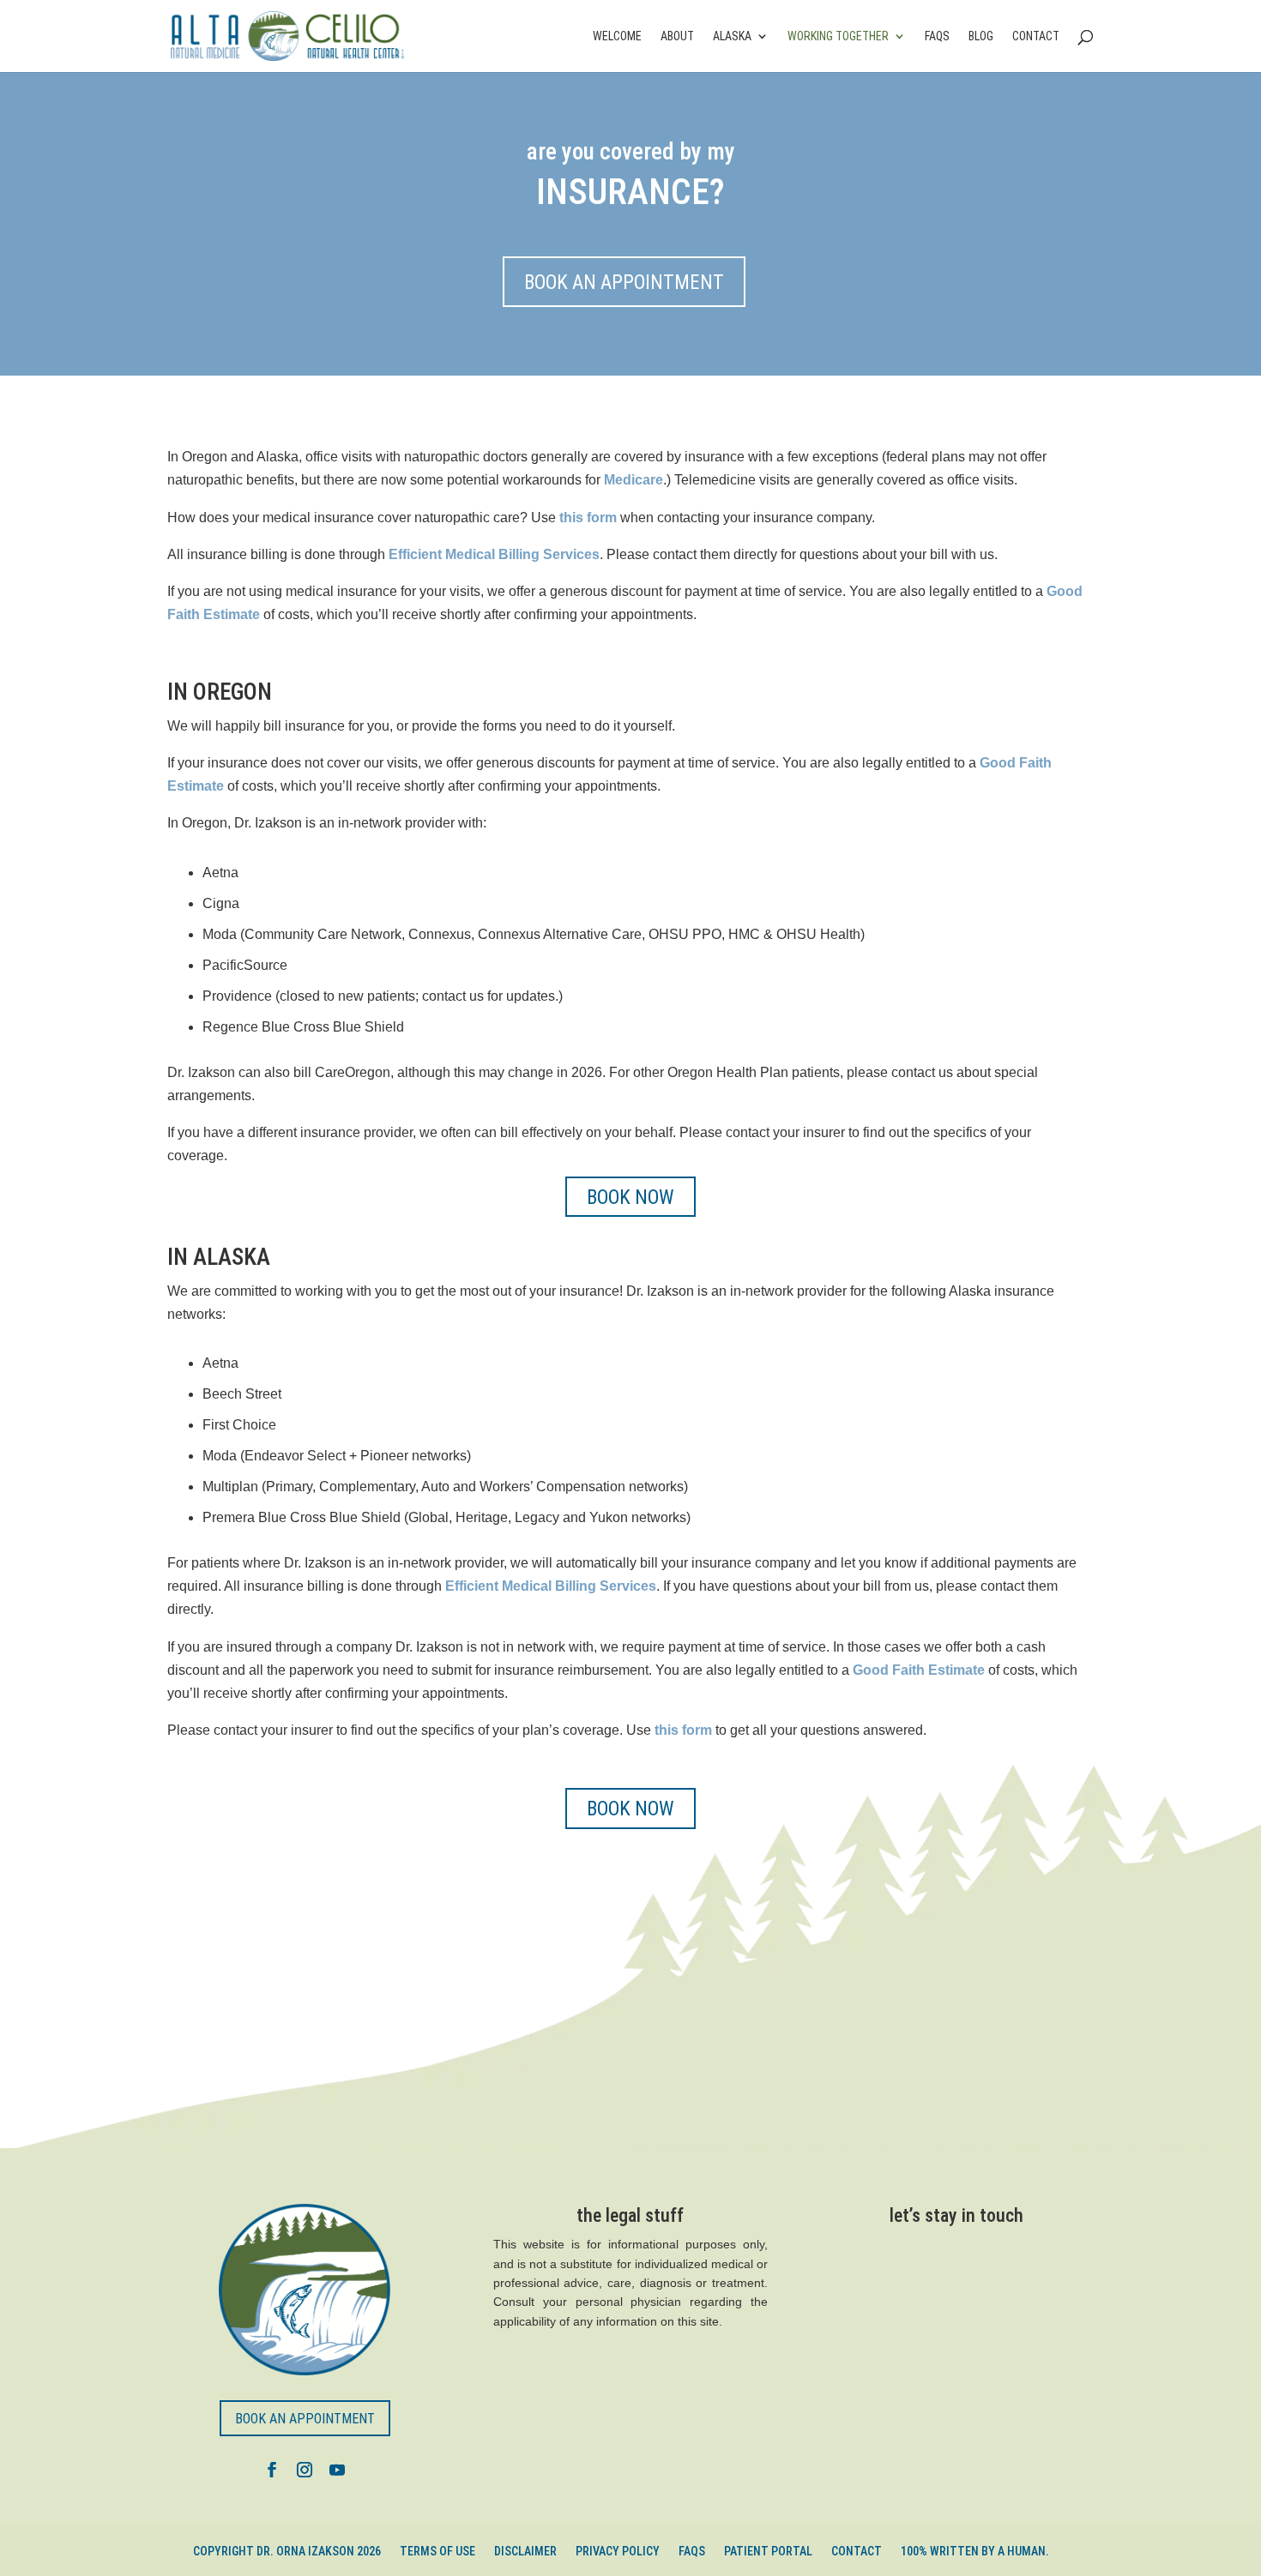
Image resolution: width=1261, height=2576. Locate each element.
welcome (617, 36)
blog (981, 36)
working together (838, 36)
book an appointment (305, 2419)
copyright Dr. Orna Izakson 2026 (287, 2551)
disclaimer (525, 2551)
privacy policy (618, 2551)
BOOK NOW (630, 1198)
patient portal (768, 2551)
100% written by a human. (975, 2551)
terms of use (437, 2551)
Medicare (634, 480)
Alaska (732, 36)
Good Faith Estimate (919, 1670)
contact (1036, 36)
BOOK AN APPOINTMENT (624, 283)
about (677, 36)
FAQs (937, 36)
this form (683, 1730)
